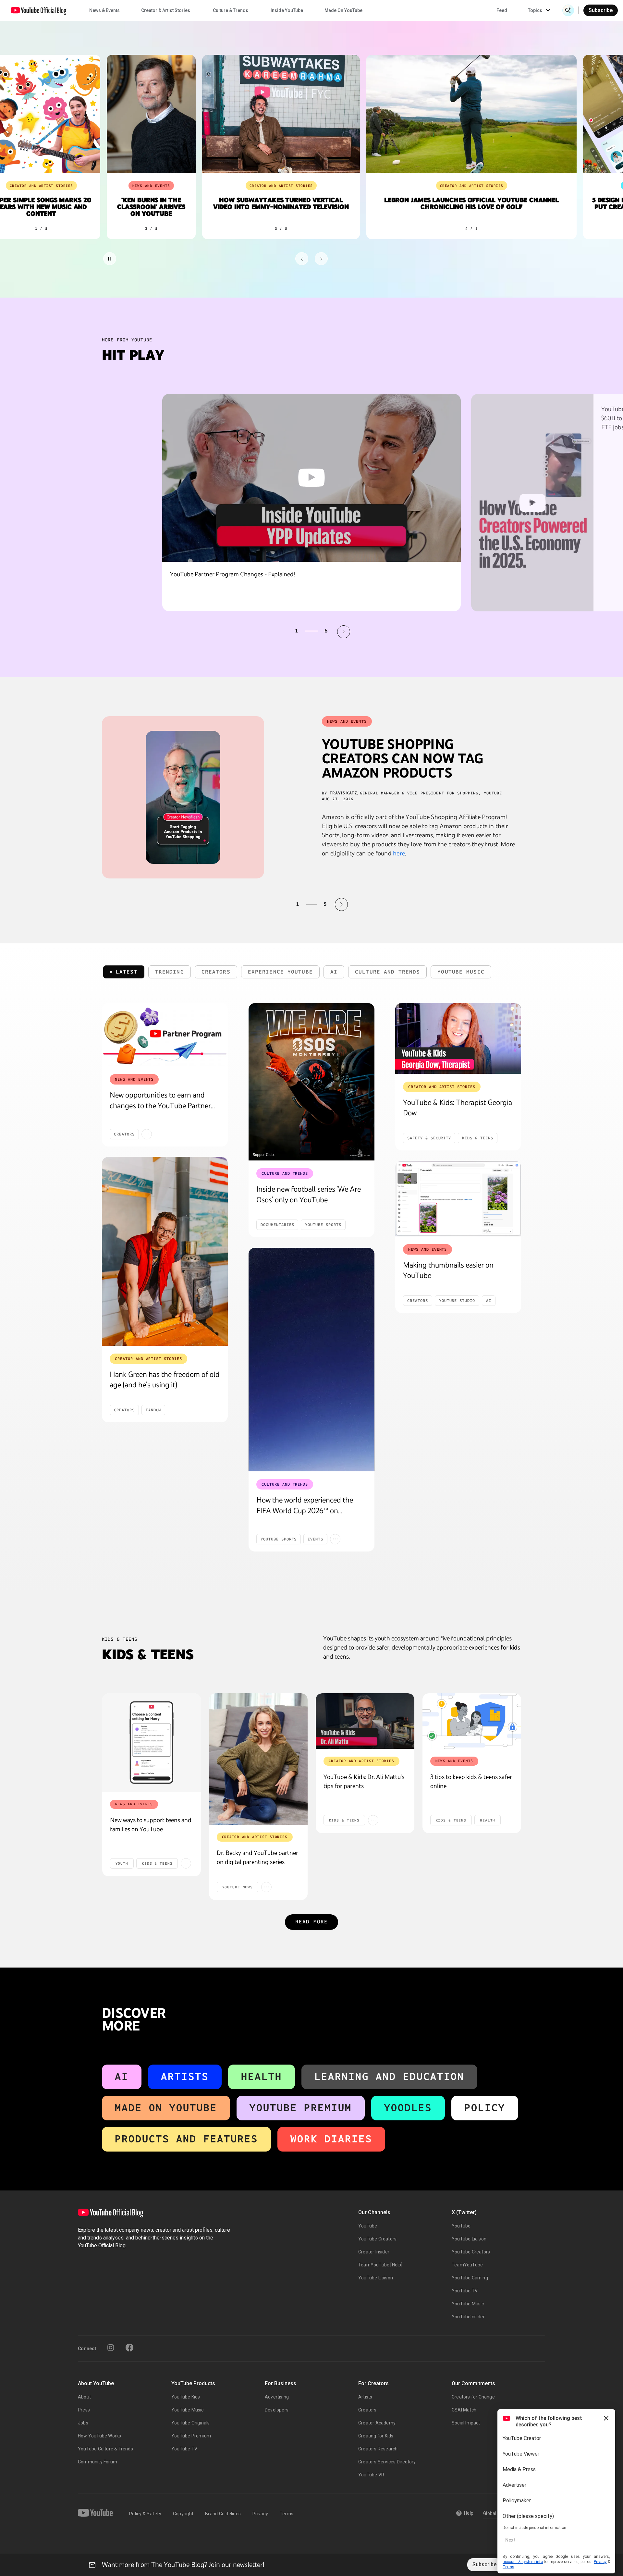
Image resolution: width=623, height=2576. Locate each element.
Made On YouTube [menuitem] (343, 10)
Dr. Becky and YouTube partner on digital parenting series (257, 1857)
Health (262, 2076)
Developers (277, 2410)
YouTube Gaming (470, 2278)
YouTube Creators (377, 2239)
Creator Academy (377, 2423)
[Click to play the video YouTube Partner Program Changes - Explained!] (311, 478)
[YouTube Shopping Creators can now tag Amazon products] (183, 797)
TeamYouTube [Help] (380, 2265)
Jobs (83, 2423)
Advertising (277, 2397)
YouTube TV (465, 2291)
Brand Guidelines (223, 2514)
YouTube (368, 2226)
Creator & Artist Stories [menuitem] (166, 10)
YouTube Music (468, 2304)
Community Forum (98, 2462)
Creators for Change (473, 2397)
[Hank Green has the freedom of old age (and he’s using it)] (165, 1251)
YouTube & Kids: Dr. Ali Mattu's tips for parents (364, 1781)
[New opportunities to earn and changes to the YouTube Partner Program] (165, 1035)
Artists (185, 2076)
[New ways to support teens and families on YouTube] (152, 1743)
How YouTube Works (99, 2436)
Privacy (260, 2514)
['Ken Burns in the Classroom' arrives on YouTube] (142, 114)
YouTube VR (371, 2475)
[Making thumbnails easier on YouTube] (458, 1199)
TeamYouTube (467, 2265)
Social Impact (466, 2423)
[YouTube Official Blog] (39, 10)
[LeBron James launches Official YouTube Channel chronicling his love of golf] (463, 114)
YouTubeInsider (468, 2317)
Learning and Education (389, 2076)
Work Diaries (331, 2139)
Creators (367, 2410)
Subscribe (601, 10)
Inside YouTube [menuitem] (287, 10)
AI (122, 2076)
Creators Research (378, 2449)
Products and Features (186, 2139)
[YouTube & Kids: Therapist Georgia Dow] (458, 1038)
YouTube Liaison (376, 2278)
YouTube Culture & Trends (105, 2449)
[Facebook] (129, 2348)
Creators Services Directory (387, 2462)
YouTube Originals (190, 2423)
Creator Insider (374, 2252)
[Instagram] (111, 2348)
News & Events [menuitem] (104, 10)
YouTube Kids (186, 2397)
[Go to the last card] (321, 259)
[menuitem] (502, 10)
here (399, 853)
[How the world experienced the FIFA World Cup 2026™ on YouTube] (311, 1360)
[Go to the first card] (302, 259)
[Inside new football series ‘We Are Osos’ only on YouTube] (311, 1082)
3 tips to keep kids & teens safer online (471, 1781)
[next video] (344, 632)
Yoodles (408, 2108)
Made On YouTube (166, 2108)
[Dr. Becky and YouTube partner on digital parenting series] (258, 1759)
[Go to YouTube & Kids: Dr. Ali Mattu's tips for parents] (365, 1721)
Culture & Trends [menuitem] (231, 10)
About (84, 2397)
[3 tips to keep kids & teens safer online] (472, 1721)
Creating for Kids (376, 2436)
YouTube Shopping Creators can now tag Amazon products (403, 758)
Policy (485, 2108)
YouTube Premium (301, 2108)
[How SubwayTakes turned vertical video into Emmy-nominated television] (272, 114)
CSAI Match (464, 2410)
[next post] (341, 904)
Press (84, 2410)
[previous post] (282, 904)
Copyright (183, 2514)
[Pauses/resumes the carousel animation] (110, 259)
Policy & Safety (145, 2514)
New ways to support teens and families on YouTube (151, 1824)
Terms (287, 2514)
